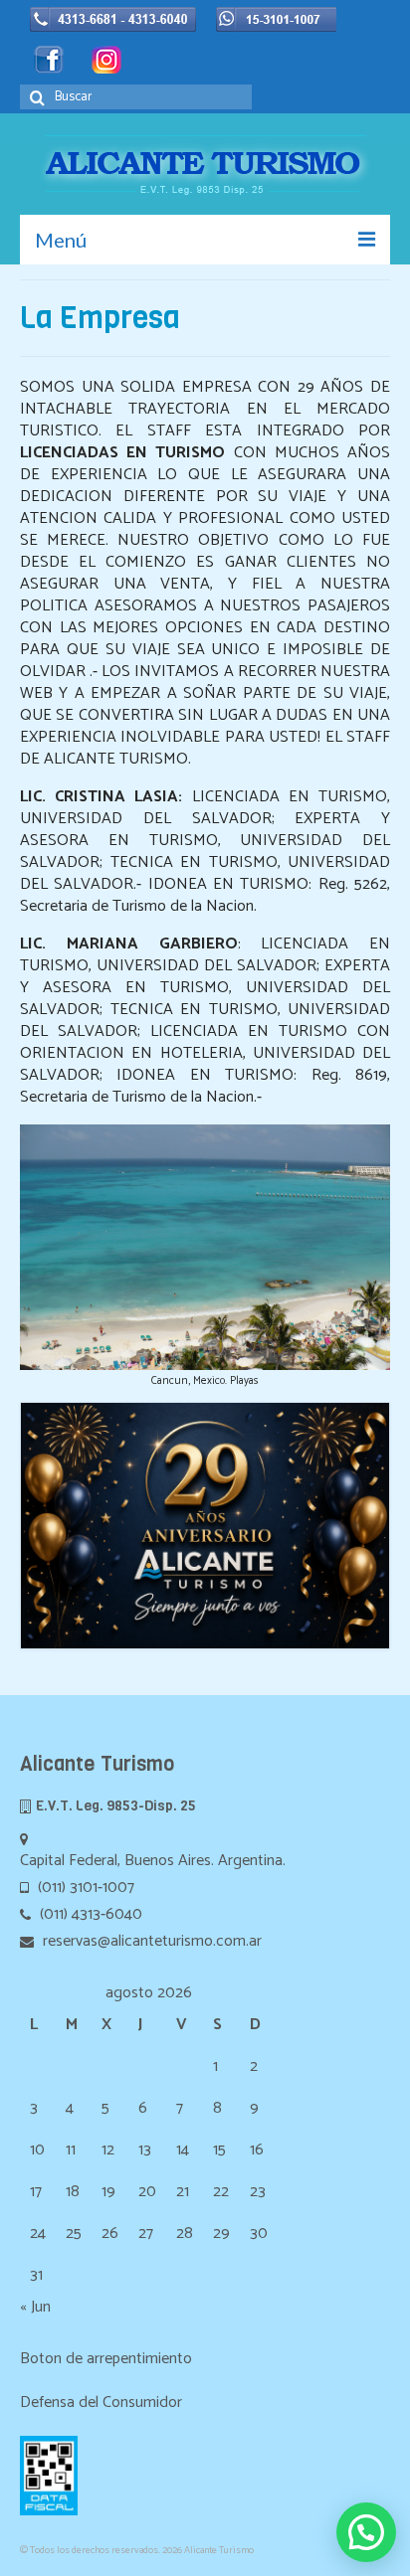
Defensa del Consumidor (101, 2403)
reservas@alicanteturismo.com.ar (150, 1941)
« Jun (35, 2307)
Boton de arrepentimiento (106, 2359)
